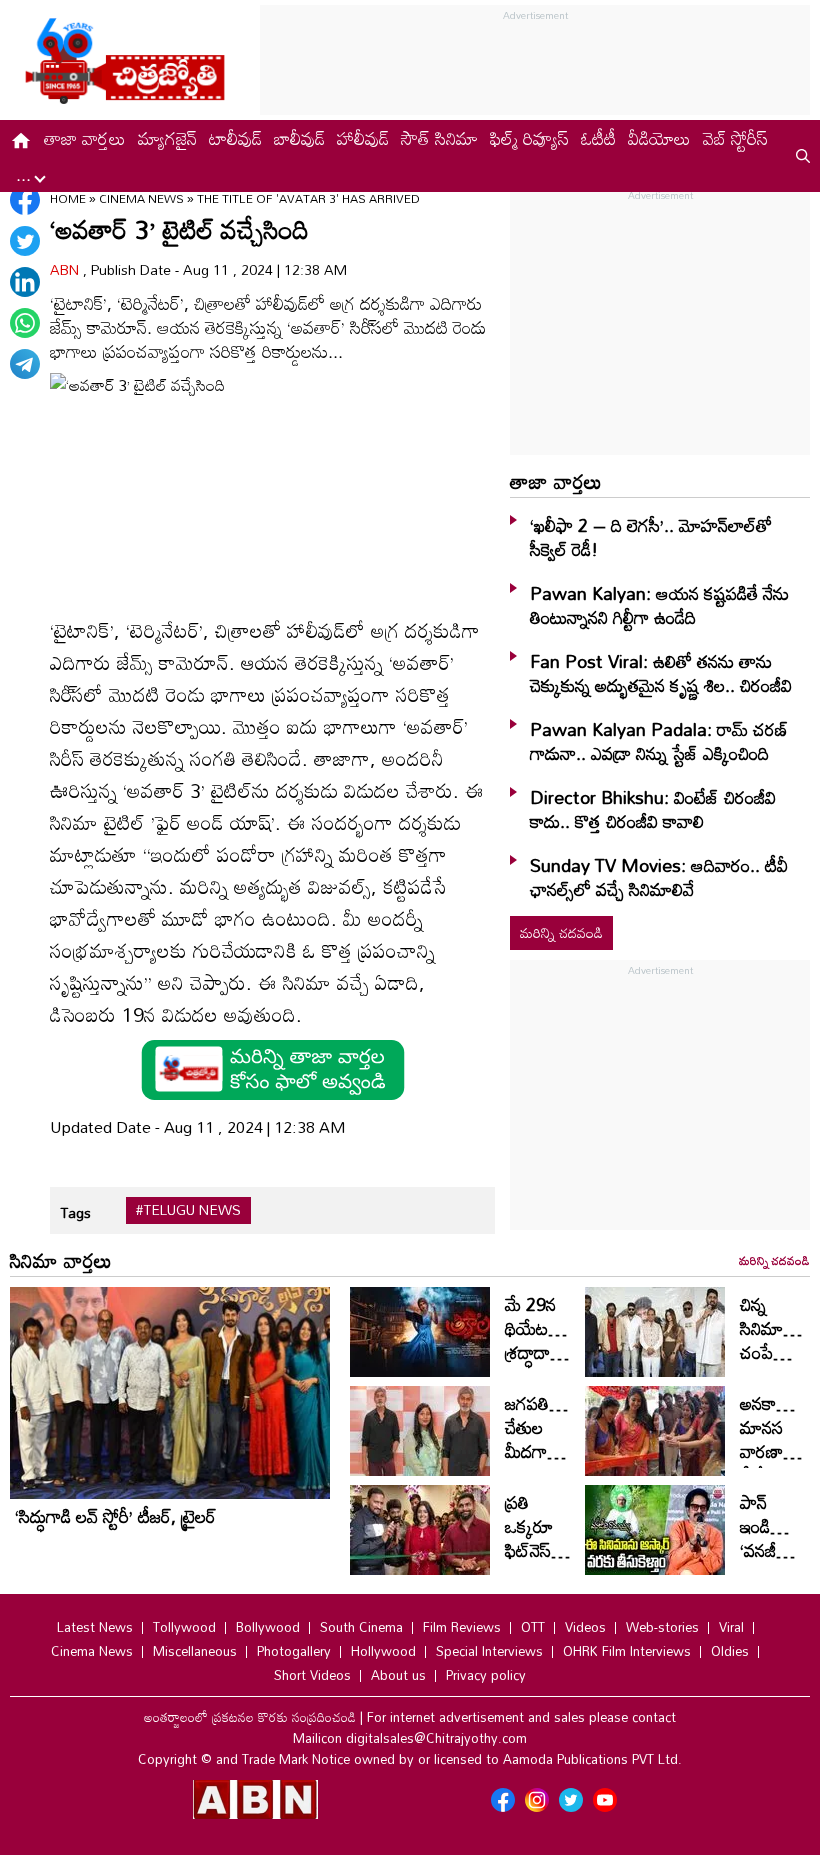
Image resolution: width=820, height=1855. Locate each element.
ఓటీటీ (598, 138)
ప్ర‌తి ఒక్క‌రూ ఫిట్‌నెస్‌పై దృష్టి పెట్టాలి (534, 1550)
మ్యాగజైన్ (167, 138)
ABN (66, 269)
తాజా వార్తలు (85, 138)
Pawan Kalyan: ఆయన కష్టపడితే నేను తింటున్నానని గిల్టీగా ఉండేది (659, 605)
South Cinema (361, 1627)
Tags (75, 1212)
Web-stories (662, 1627)
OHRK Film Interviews (627, 1651)
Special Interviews (489, 1651)
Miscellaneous (195, 1651)
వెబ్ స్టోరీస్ (735, 138)
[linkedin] (25, 282)
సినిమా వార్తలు (61, 1260)
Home (68, 198)
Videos (585, 1627)
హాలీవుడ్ (363, 138)
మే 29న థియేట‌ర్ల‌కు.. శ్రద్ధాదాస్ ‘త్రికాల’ (543, 1340)
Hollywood (383, 1651)
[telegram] (25, 364)
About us (398, 1675)
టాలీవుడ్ (235, 138)
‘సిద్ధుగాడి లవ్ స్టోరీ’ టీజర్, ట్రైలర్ (115, 1516)
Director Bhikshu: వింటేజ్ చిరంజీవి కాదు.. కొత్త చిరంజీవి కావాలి (653, 809)
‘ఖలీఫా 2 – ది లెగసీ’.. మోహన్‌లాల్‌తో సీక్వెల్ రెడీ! (651, 537)
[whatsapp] (25, 323)
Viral (731, 1627)
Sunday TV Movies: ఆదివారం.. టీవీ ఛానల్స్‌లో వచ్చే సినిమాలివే (659, 877)
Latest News (95, 1627)
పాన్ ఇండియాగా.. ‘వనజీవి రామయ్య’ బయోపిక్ (780, 1550)
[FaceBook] (25, 200)
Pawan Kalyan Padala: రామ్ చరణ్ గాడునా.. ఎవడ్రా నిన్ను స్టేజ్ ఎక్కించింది (659, 741)
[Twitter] (25, 241)
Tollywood (184, 1627)
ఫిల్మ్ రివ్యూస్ (529, 138)
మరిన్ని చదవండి (561, 932)
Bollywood (268, 1627)
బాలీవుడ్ (299, 138)
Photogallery (294, 1651)
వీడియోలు (659, 138)
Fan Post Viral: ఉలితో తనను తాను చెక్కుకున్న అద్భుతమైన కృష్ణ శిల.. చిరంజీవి (661, 673)
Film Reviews (462, 1627)
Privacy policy (486, 1675)
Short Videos (312, 1675)
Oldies (730, 1651)
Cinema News (143, 198)
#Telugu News (188, 1210)
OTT (533, 1627)
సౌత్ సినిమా (439, 138)
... (26, 174)
